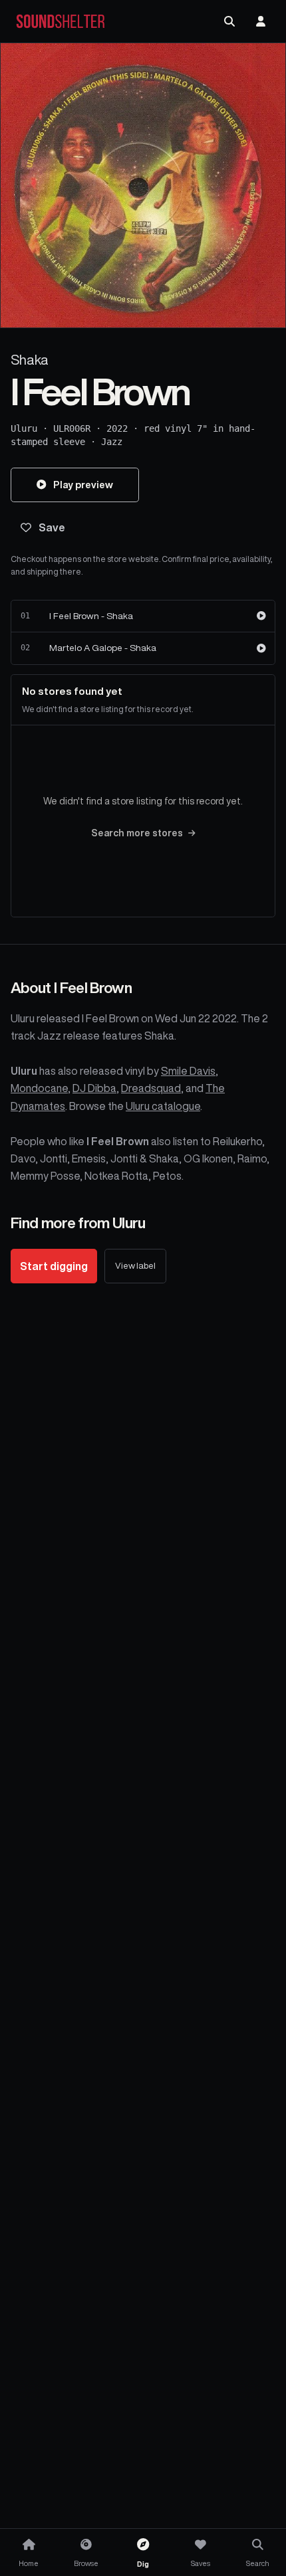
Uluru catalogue (163, 1106)
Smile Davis (188, 1071)
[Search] (229, 21)
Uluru (24, 428)
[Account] (261, 21)
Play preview (83, 485)
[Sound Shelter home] (61, 22)
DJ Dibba (94, 1088)
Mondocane (39, 1088)
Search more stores (137, 833)
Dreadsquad (151, 1088)
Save (52, 527)
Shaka (30, 360)
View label (135, 1266)
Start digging (54, 1266)
